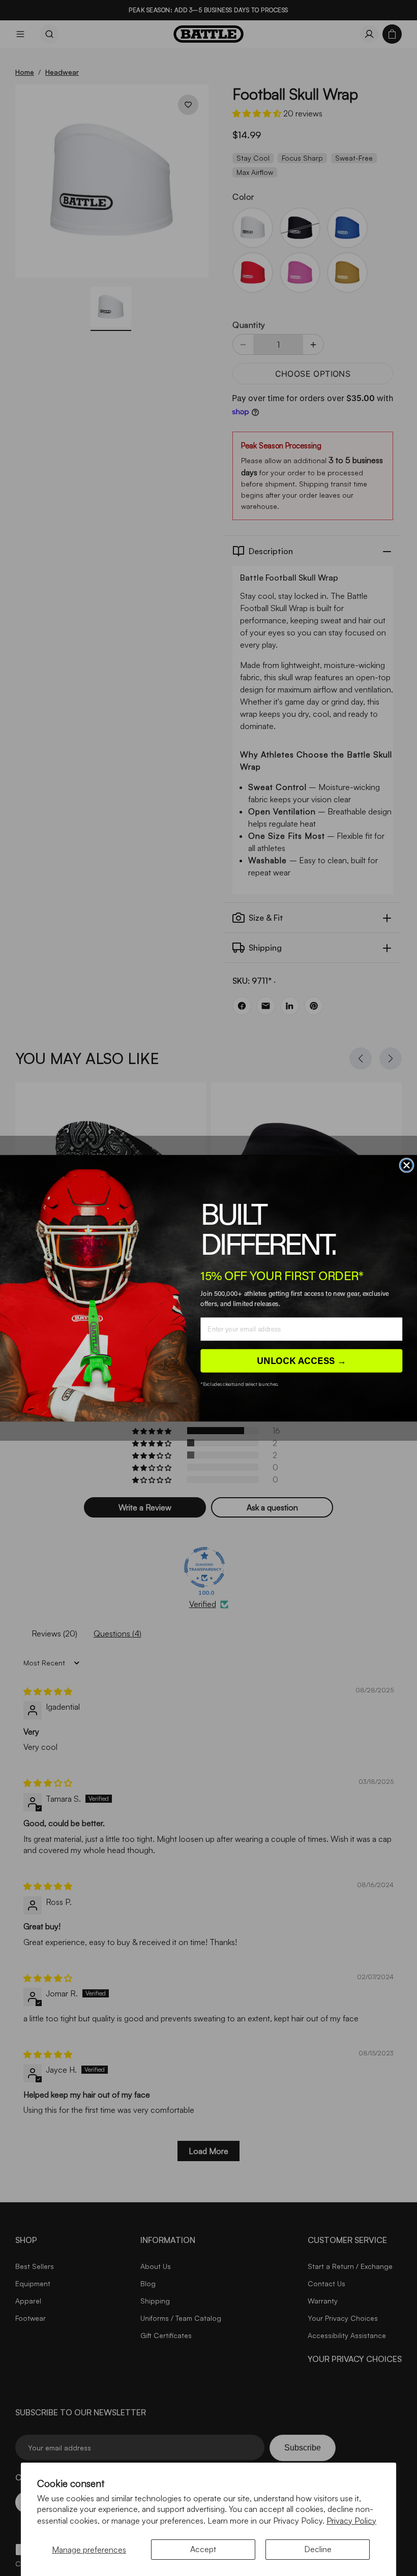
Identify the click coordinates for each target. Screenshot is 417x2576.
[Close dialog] (407, 1165)
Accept (203, 2549)
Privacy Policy (351, 2521)
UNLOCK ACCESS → (302, 1360)
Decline (318, 2549)
